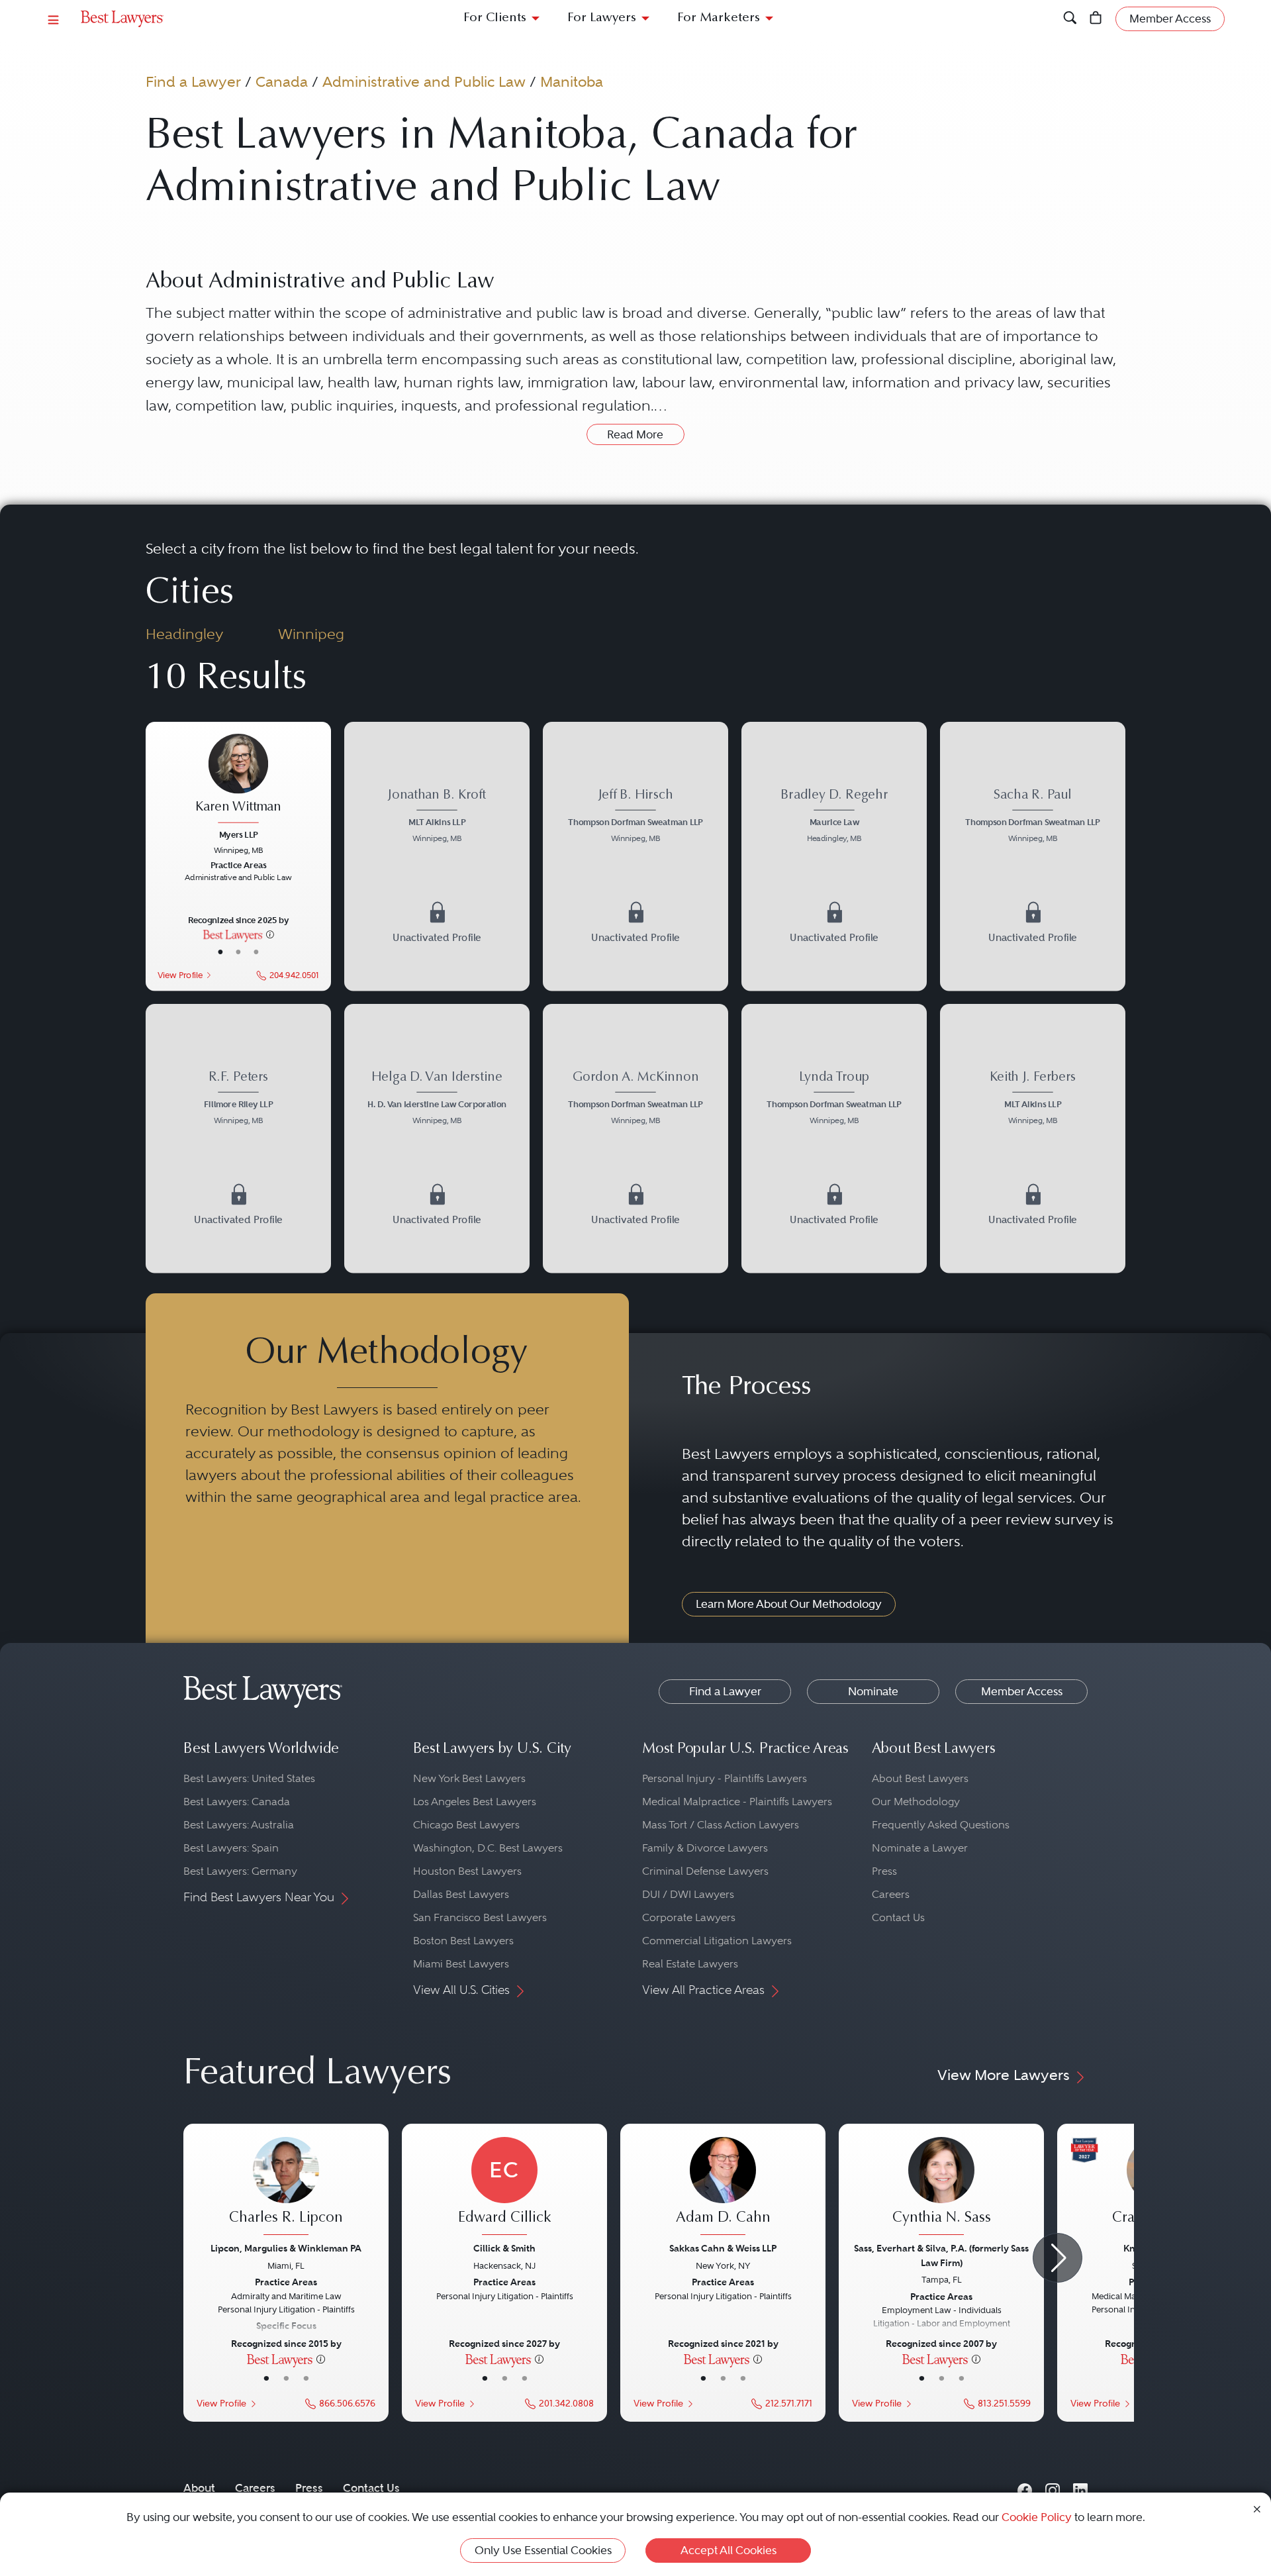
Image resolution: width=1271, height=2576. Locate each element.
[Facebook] (1025, 2488)
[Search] (1070, 19)
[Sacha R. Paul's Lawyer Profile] (1033, 856)
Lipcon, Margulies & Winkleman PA (286, 2248)
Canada (282, 81)
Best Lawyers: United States (249, 1778)
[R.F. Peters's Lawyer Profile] (238, 1138)
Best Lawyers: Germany (240, 1871)
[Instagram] (1053, 2488)
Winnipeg (311, 634)
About (199, 2488)
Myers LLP (239, 834)
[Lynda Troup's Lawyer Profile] (834, 1138)
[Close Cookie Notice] (1257, 2508)
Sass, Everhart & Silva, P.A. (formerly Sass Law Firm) (941, 2255)
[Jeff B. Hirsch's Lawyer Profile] (635, 856)
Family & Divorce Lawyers (705, 1848)
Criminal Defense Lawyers (705, 1871)
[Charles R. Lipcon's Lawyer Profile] (286, 2188)
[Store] (1096, 19)
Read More (635, 434)
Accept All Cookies (729, 2550)
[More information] (270, 934)
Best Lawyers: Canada (237, 1802)
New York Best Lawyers (469, 1778)
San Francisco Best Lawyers (480, 1917)
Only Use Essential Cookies (543, 2550)
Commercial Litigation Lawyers (717, 1941)
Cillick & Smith (504, 2248)
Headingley (184, 634)
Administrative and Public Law (424, 81)
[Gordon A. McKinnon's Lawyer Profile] (635, 1138)
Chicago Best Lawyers (466, 1825)
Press (884, 1871)
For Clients (495, 18)
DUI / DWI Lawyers (688, 1894)
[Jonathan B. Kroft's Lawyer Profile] (437, 856)
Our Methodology (916, 1802)
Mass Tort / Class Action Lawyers (721, 1825)
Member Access (1022, 1691)
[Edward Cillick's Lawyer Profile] (504, 2188)
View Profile (180, 974)
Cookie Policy (1037, 2517)
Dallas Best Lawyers (461, 1894)
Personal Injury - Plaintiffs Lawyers (725, 1778)
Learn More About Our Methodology (789, 1604)
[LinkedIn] (1080, 2488)
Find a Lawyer (193, 81)
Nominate (873, 1691)
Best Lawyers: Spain (231, 1848)
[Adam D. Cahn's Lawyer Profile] (723, 2188)
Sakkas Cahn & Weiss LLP (723, 2248)
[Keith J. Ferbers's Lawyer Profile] (1033, 1138)
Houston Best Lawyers (467, 1871)
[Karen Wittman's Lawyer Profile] (238, 780)
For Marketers (719, 18)
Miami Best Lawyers (461, 1964)
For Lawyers (602, 18)
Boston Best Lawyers (463, 1941)
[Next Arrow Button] (1058, 2258)
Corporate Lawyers (689, 1917)
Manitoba (572, 81)
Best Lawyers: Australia (239, 1825)
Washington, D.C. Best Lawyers (488, 1848)
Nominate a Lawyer (920, 1848)
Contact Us (898, 1917)
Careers (891, 1894)
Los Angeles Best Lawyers (475, 1802)
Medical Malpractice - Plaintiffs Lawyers (737, 1802)
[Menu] (54, 19)
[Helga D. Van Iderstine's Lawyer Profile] (437, 1138)
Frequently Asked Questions (941, 1825)
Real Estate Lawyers (690, 1964)
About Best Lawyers (920, 1778)
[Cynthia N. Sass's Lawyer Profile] (941, 2188)
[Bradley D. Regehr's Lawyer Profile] (834, 856)
